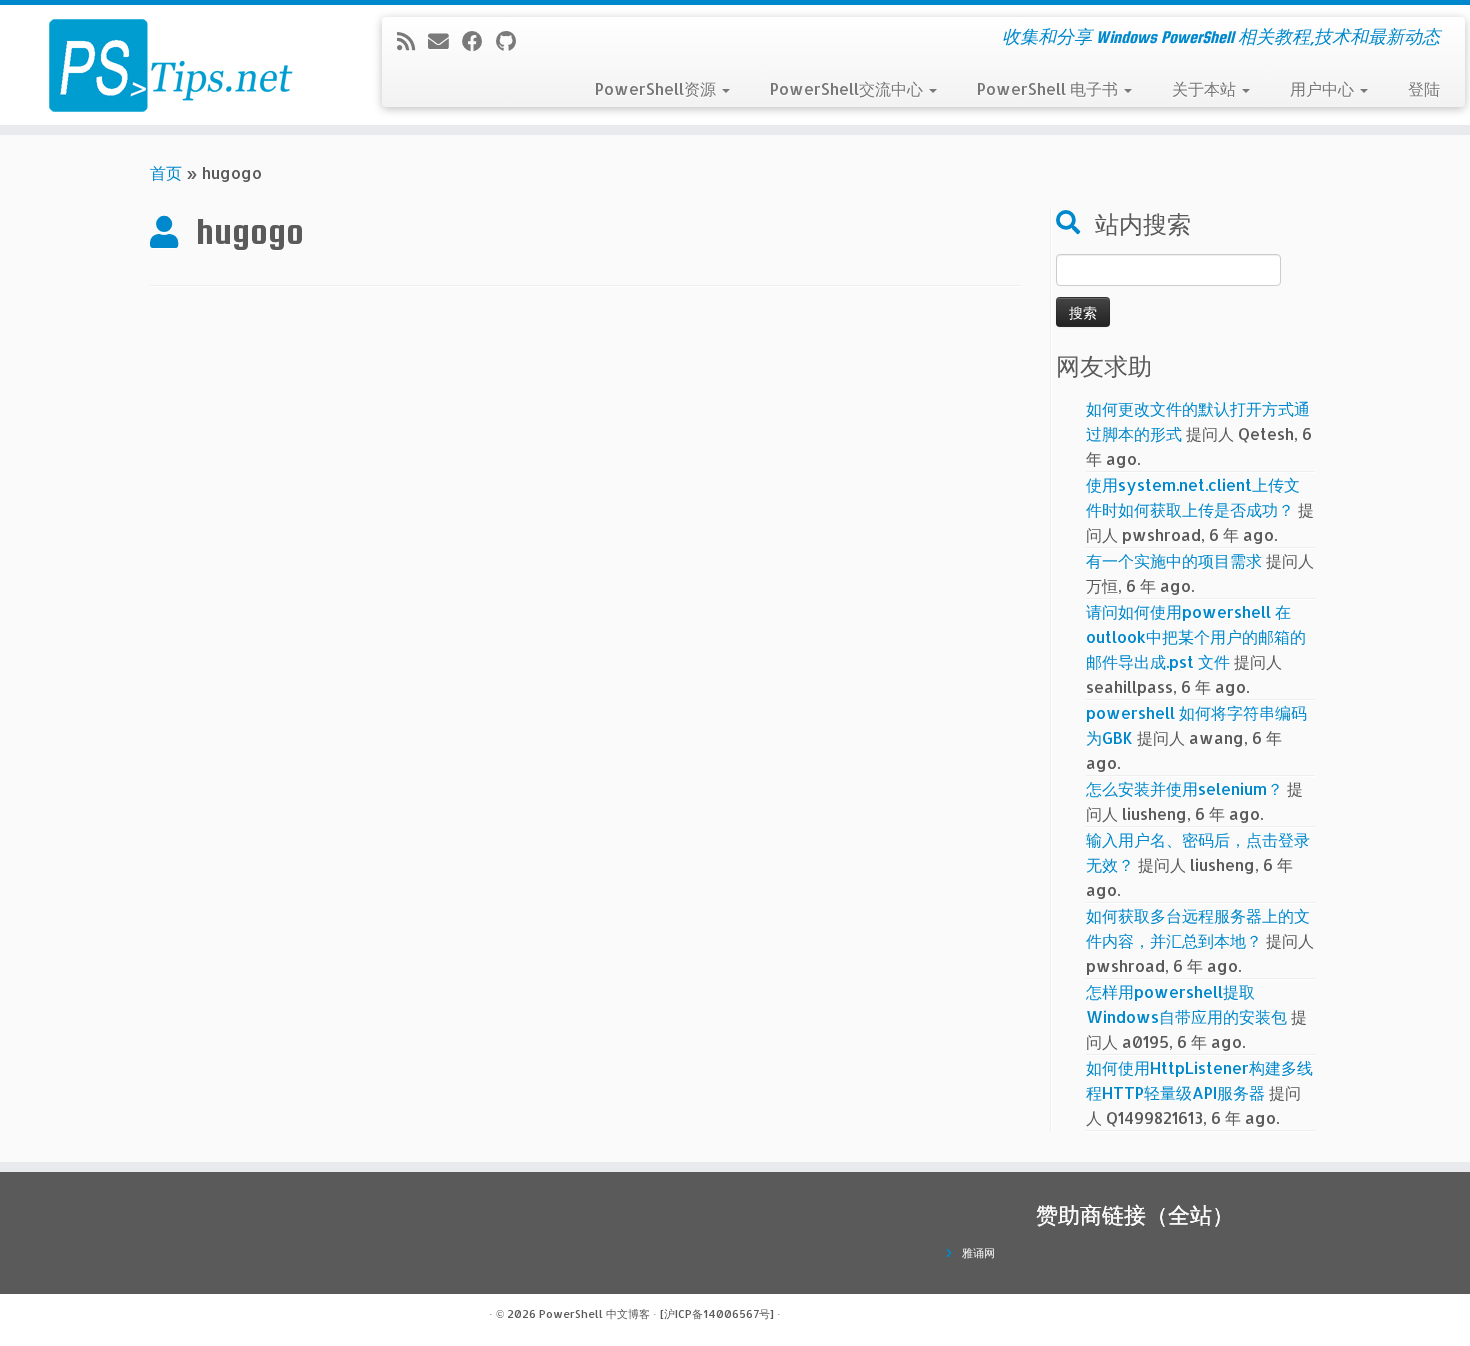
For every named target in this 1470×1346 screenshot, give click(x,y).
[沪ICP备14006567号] (717, 1314)
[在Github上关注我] (512, 41)
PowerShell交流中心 (848, 88)
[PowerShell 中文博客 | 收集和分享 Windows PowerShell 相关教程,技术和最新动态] (169, 65)
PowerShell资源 (657, 88)
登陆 (1424, 88)
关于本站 (1206, 88)
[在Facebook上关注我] (479, 41)
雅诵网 (978, 1253)
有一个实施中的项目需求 (1174, 560)
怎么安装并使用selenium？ (1184, 788)
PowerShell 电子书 (1049, 88)
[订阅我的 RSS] (412, 41)
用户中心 (1324, 88)
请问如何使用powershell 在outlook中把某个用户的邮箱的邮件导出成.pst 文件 (1196, 636)
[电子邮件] (445, 41)
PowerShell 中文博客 (594, 1314)
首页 (166, 172)
